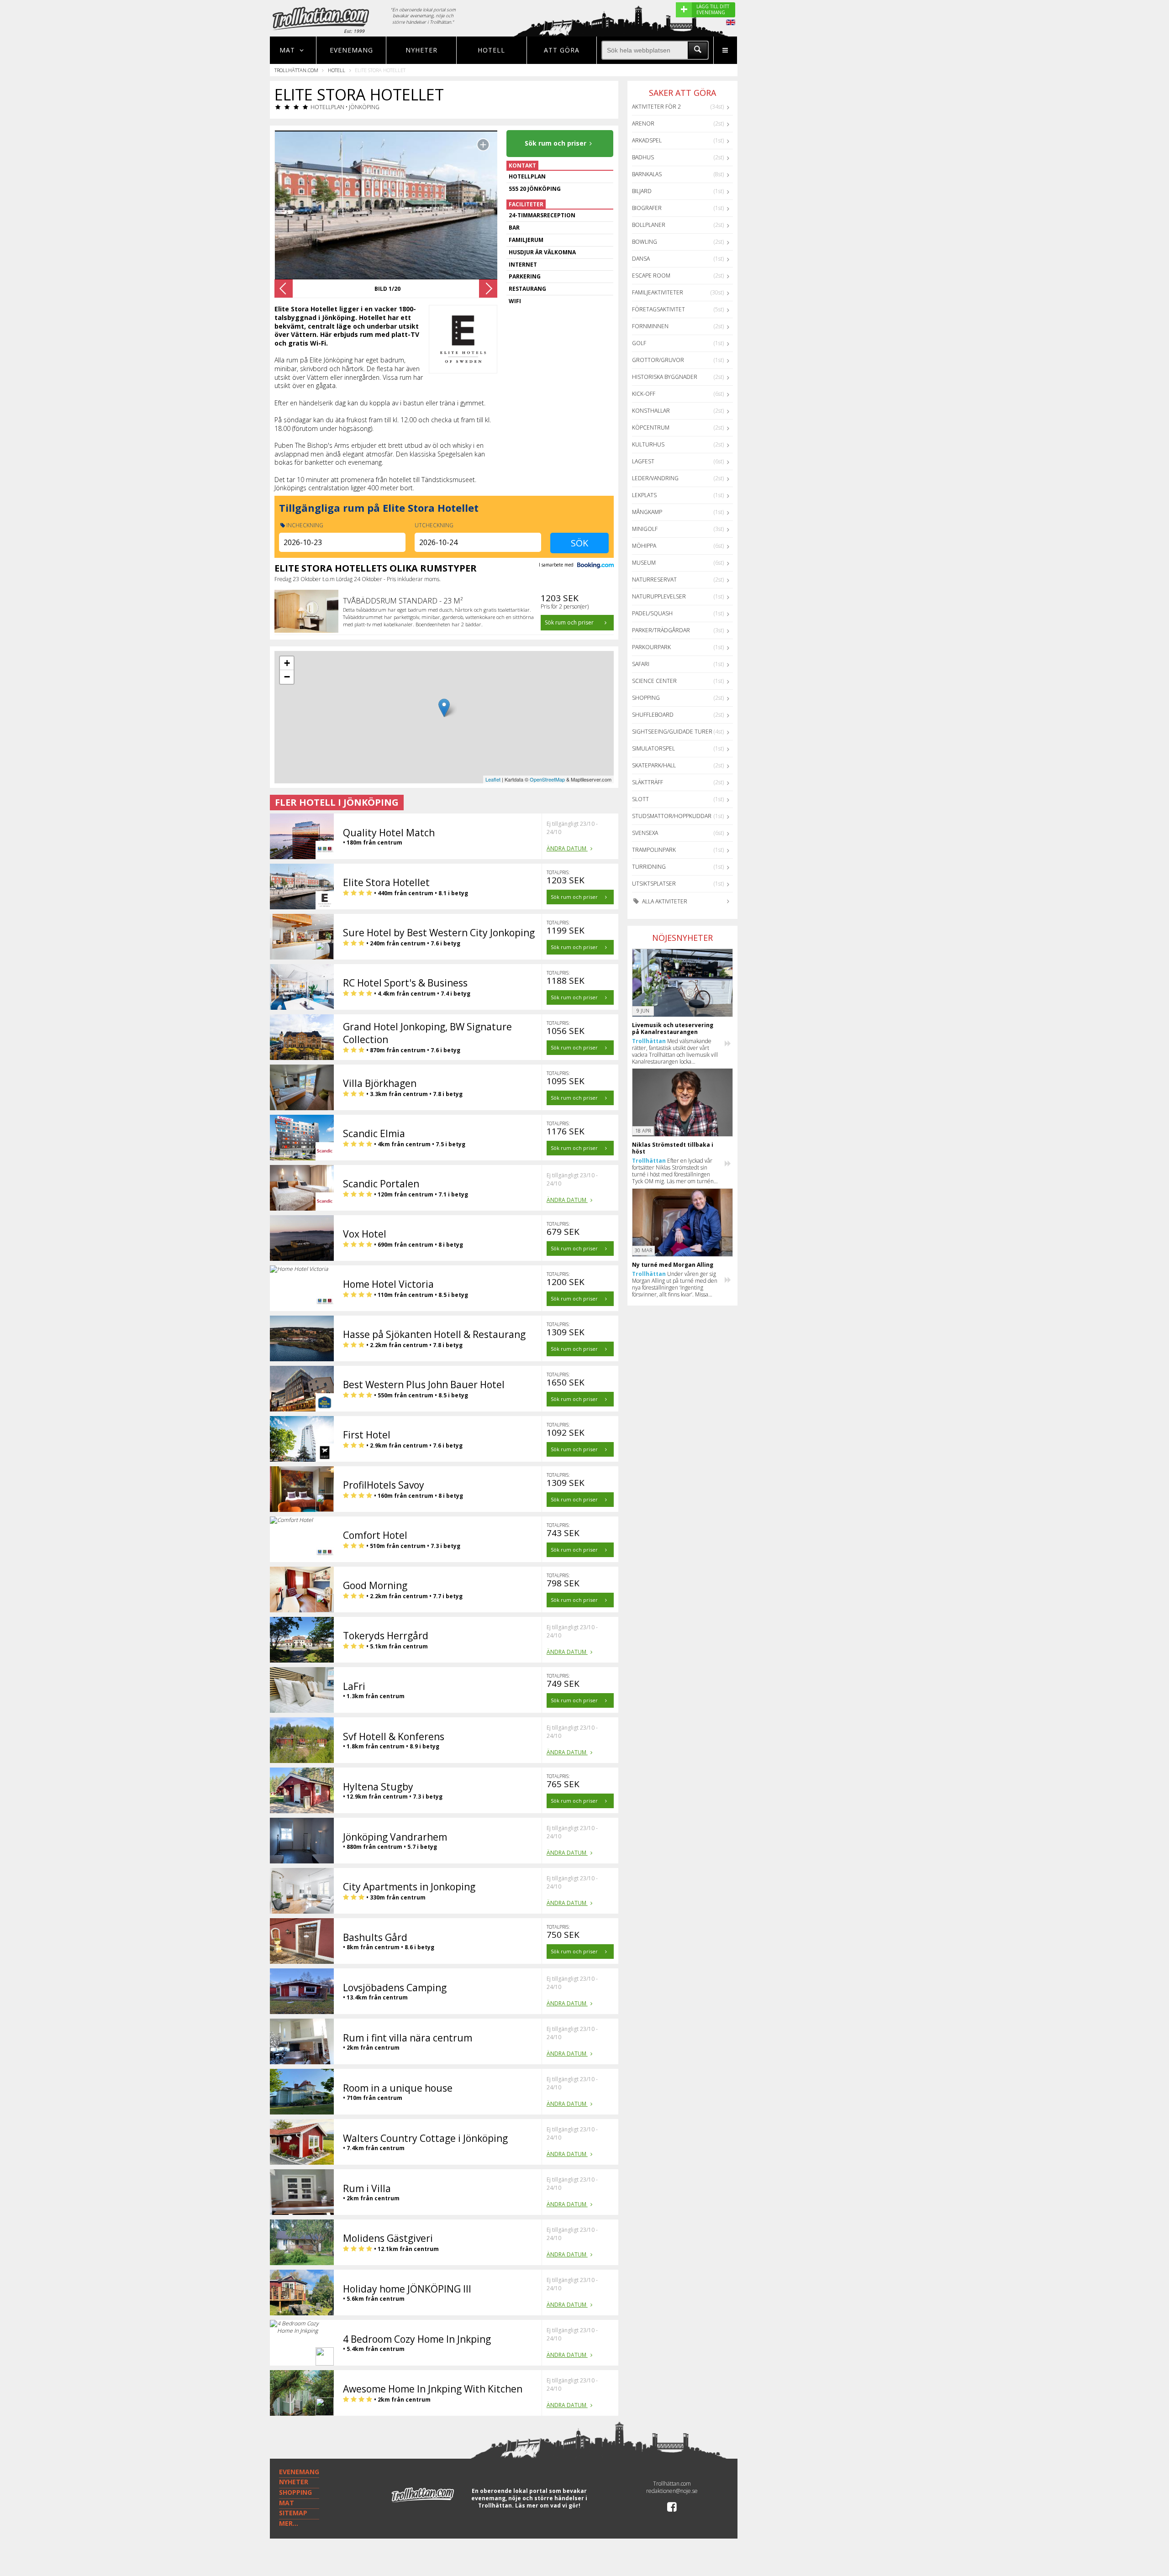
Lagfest (643, 461)
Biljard (642, 191)
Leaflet (493, 779)
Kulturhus (648, 444)
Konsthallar (651, 411)
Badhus (643, 157)
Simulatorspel (653, 748)
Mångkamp (647, 512)
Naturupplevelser (659, 596)
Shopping (646, 698)
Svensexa (645, 833)
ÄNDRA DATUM (567, 848)
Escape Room (651, 275)
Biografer (647, 208)
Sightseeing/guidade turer (672, 732)
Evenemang (351, 50)
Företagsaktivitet (658, 309)
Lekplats (644, 495)
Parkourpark (651, 647)
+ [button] (287, 663)
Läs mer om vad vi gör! (548, 2505)
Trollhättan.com (296, 70)
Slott (640, 799)
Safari (641, 664)
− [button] (287, 677)
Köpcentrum (651, 428)
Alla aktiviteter (664, 901)
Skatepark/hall (654, 765)
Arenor (643, 123)
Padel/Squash (652, 613)
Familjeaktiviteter (658, 292)
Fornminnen (650, 326)
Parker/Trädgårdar (661, 630)
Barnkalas (647, 174)
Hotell (491, 50)
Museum (644, 563)
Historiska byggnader (665, 377)
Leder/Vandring (655, 478)
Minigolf (645, 529)
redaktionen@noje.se (672, 2491)
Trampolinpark (654, 850)
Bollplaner (649, 225)
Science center (654, 681)
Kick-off (644, 394)
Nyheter (421, 50)
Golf (639, 343)
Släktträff (648, 782)
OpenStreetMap (547, 779)
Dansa (641, 259)
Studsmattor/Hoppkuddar (672, 816)
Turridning (649, 867)
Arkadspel (647, 140)
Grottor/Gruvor (658, 360)
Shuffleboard (653, 715)
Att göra (562, 50)
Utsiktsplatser (654, 884)
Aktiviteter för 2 (656, 107)
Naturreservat (654, 580)
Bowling (645, 242)
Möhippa (644, 546)
